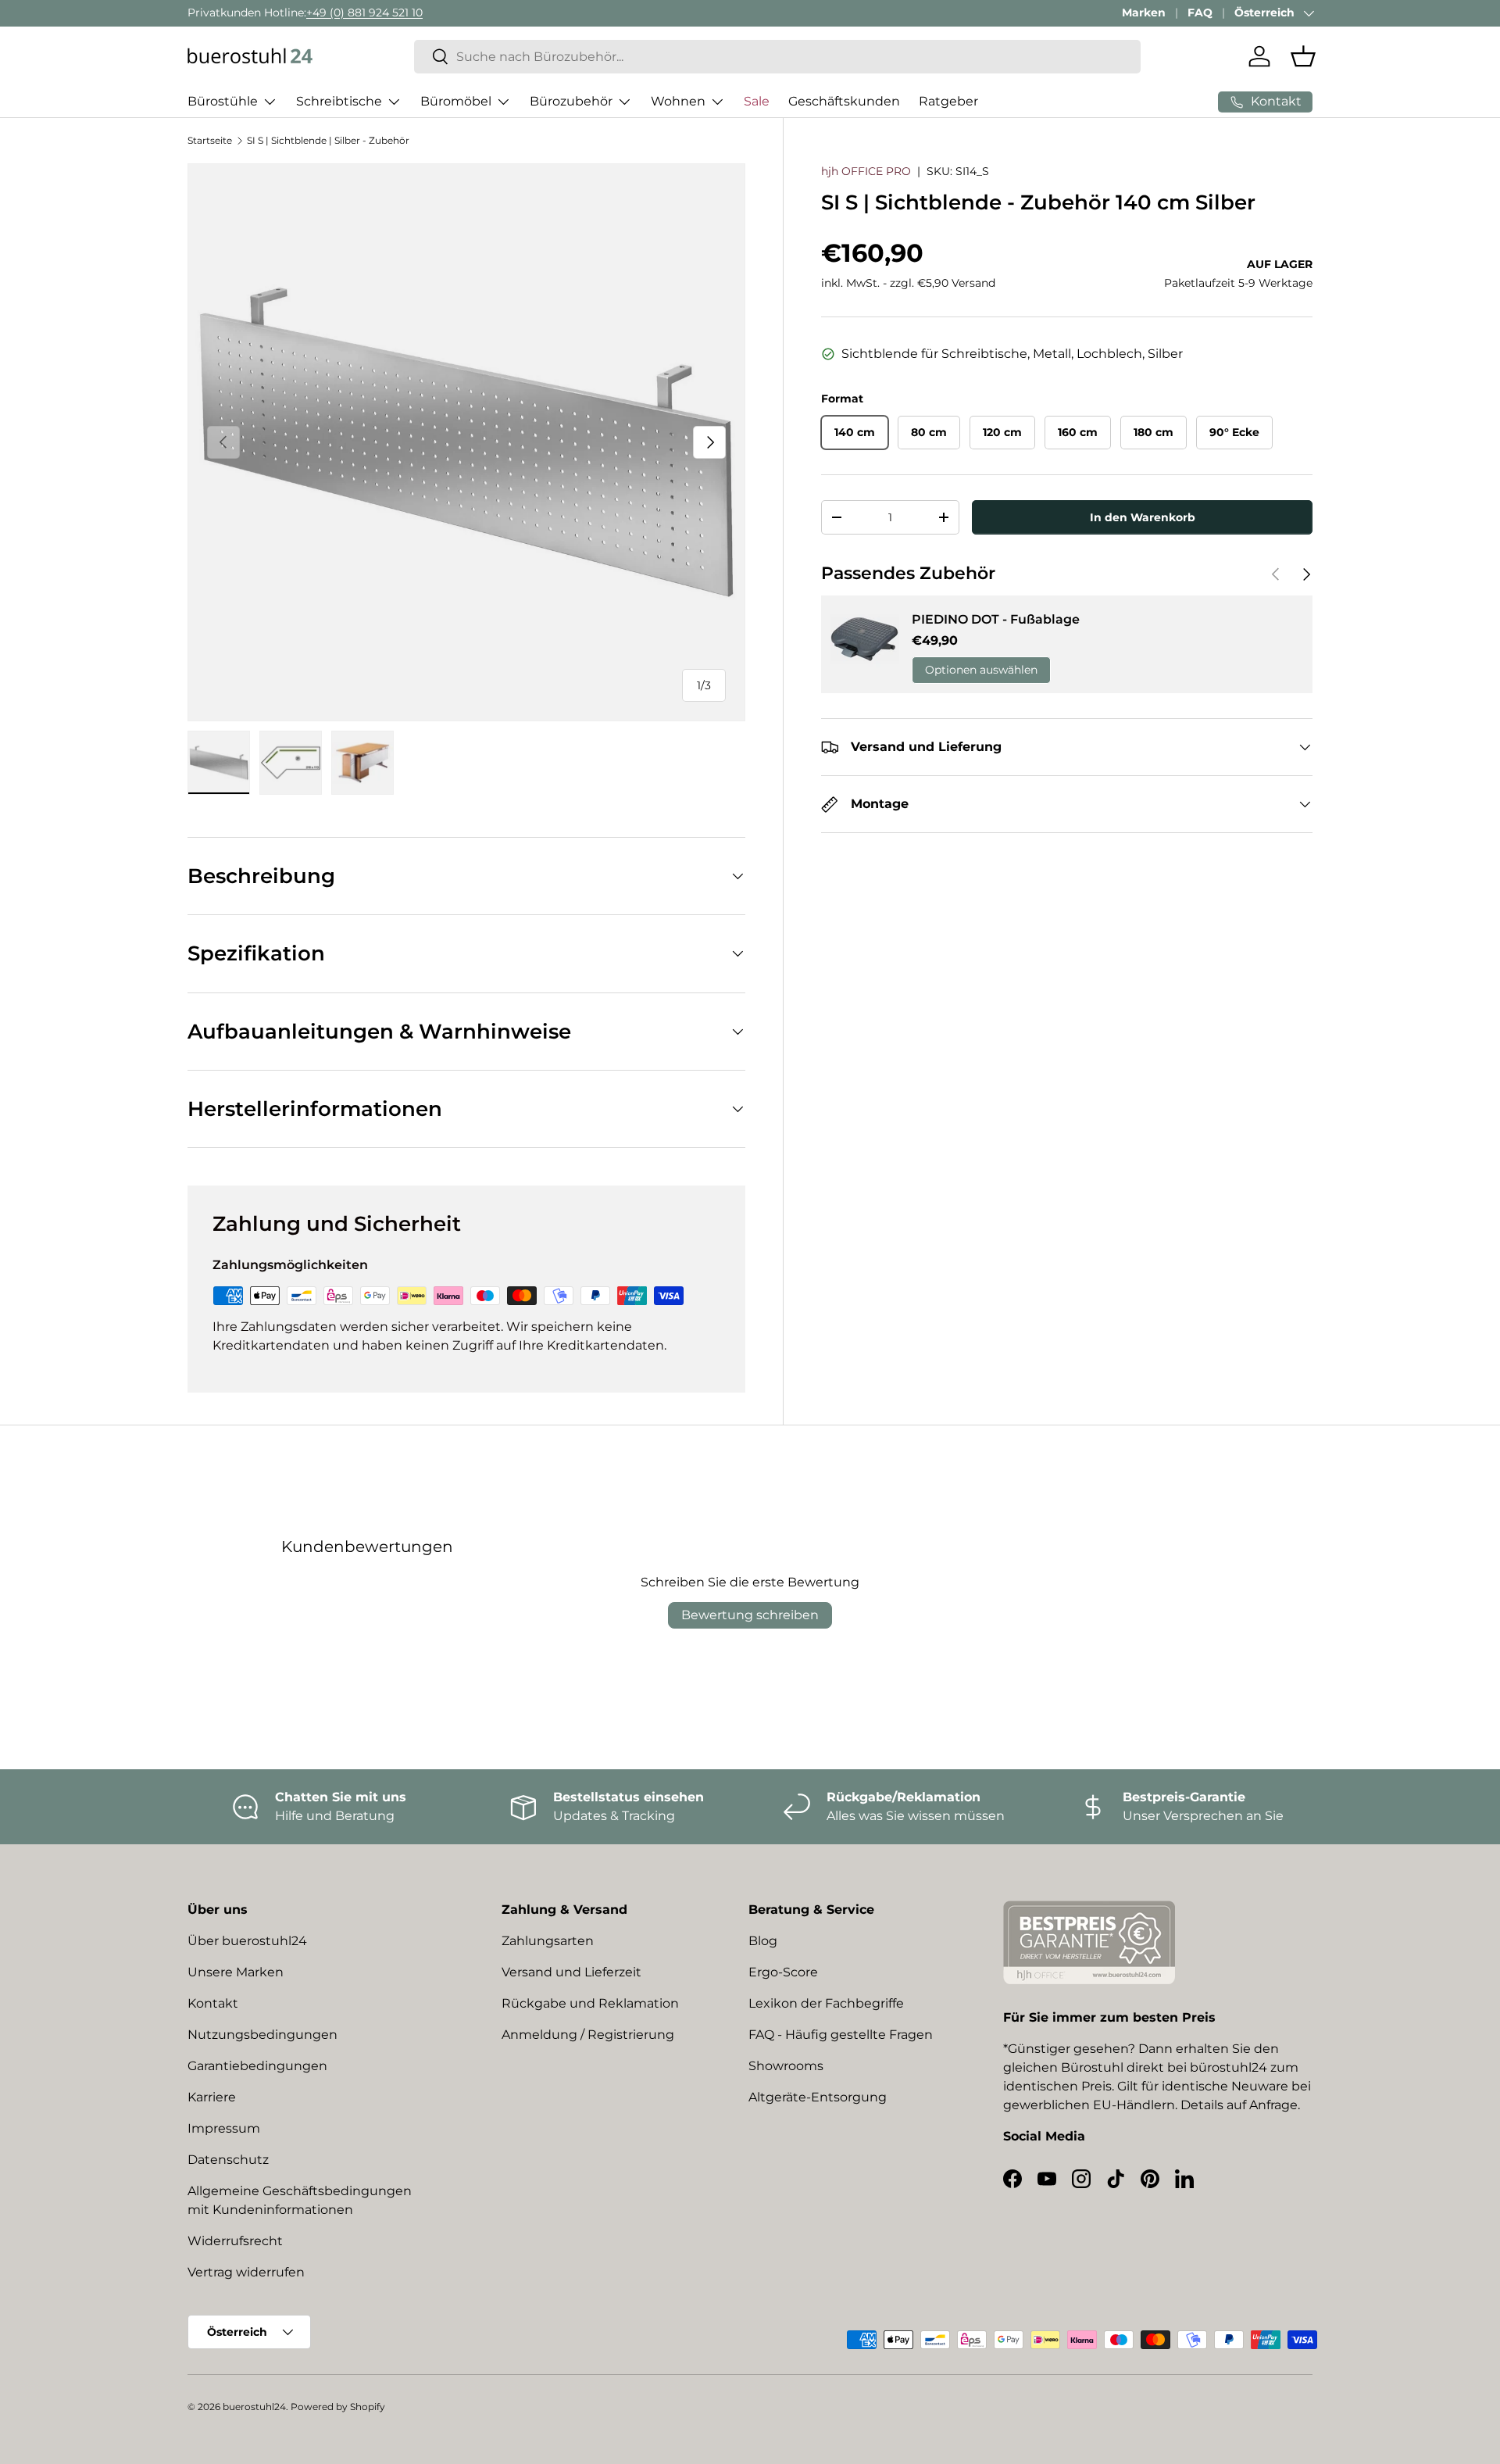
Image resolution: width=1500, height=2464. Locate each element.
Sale (757, 101)
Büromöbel (456, 101)
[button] (1303, 56)
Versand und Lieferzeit (571, 1972)
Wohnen (678, 101)
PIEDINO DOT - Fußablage (996, 619)
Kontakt (213, 2003)
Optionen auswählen (981, 670)
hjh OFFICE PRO (866, 171)
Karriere (212, 2097)
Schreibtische (339, 101)
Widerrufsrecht (235, 2241)
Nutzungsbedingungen (262, 2035)
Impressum (224, 2128)
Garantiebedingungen (257, 2066)
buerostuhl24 (254, 2407)
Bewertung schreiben (750, 1615)
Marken (1144, 13)
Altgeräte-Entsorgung (818, 2097)
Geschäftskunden (844, 101)
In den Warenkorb (1143, 517)
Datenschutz (228, 2160)
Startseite (210, 140)
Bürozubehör (571, 101)
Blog (763, 1941)
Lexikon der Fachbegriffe (826, 2003)
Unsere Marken (236, 1972)
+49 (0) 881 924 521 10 (364, 13)
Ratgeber (948, 101)
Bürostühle (223, 101)
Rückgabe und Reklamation (590, 2003)
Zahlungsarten (548, 1941)
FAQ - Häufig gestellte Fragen (841, 2035)
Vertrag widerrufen (246, 2272)
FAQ (1200, 13)
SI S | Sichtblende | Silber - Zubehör (328, 140)
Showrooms (786, 2066)
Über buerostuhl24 (247, 1941)
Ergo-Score (783, 1972)
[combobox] (777, 57)
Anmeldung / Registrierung (588, 2035)
